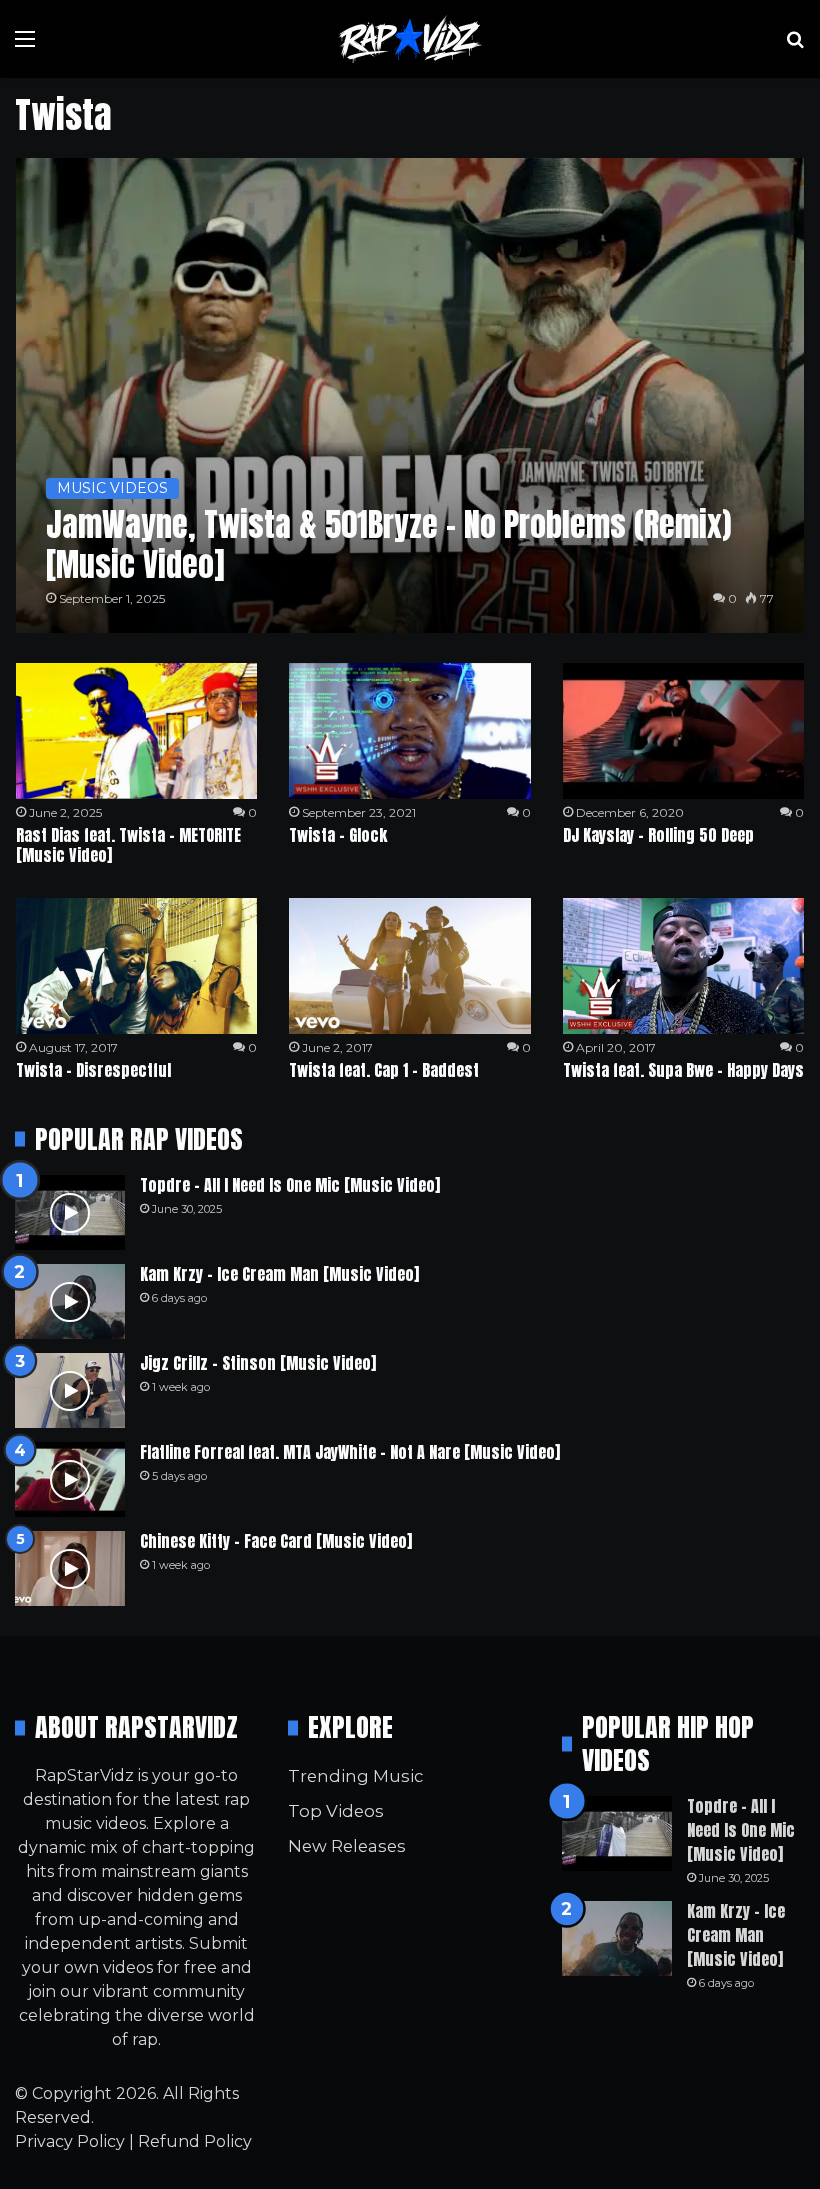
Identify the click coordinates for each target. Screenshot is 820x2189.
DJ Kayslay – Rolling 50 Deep (658, 835)
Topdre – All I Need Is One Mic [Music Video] (290, 1185)
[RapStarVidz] (410, 39)
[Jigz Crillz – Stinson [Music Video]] (70, 1390)
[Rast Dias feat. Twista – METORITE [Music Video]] (136, 731)
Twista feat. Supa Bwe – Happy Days (683, 1070)
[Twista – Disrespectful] (136, 966)
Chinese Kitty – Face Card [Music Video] (276, 1541)
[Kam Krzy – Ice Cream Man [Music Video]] (70, 1301)
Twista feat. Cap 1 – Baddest (384, 1070)
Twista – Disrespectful (93, 1070)
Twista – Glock (338, 835)
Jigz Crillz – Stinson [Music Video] (258, 1363)
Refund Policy (195, 2141)
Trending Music (355, 1776)
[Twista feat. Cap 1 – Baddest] (409, 966)
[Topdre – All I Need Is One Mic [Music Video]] (70, 1212)
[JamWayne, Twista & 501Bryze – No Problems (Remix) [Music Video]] (410, 395)
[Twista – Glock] (409, 731)
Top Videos (336, 1811)
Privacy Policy (70, 2141)
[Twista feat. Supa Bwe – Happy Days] (683, 966)
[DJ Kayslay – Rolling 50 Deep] (683, 731)
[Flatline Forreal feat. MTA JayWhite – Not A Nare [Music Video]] (70, 1479)
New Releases (347, 1846)
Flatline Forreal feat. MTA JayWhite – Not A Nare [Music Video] (350, 1452)
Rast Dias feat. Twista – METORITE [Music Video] (128, 845)
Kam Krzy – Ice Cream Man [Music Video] (279, 1274)
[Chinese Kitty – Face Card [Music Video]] (70, 1568)
